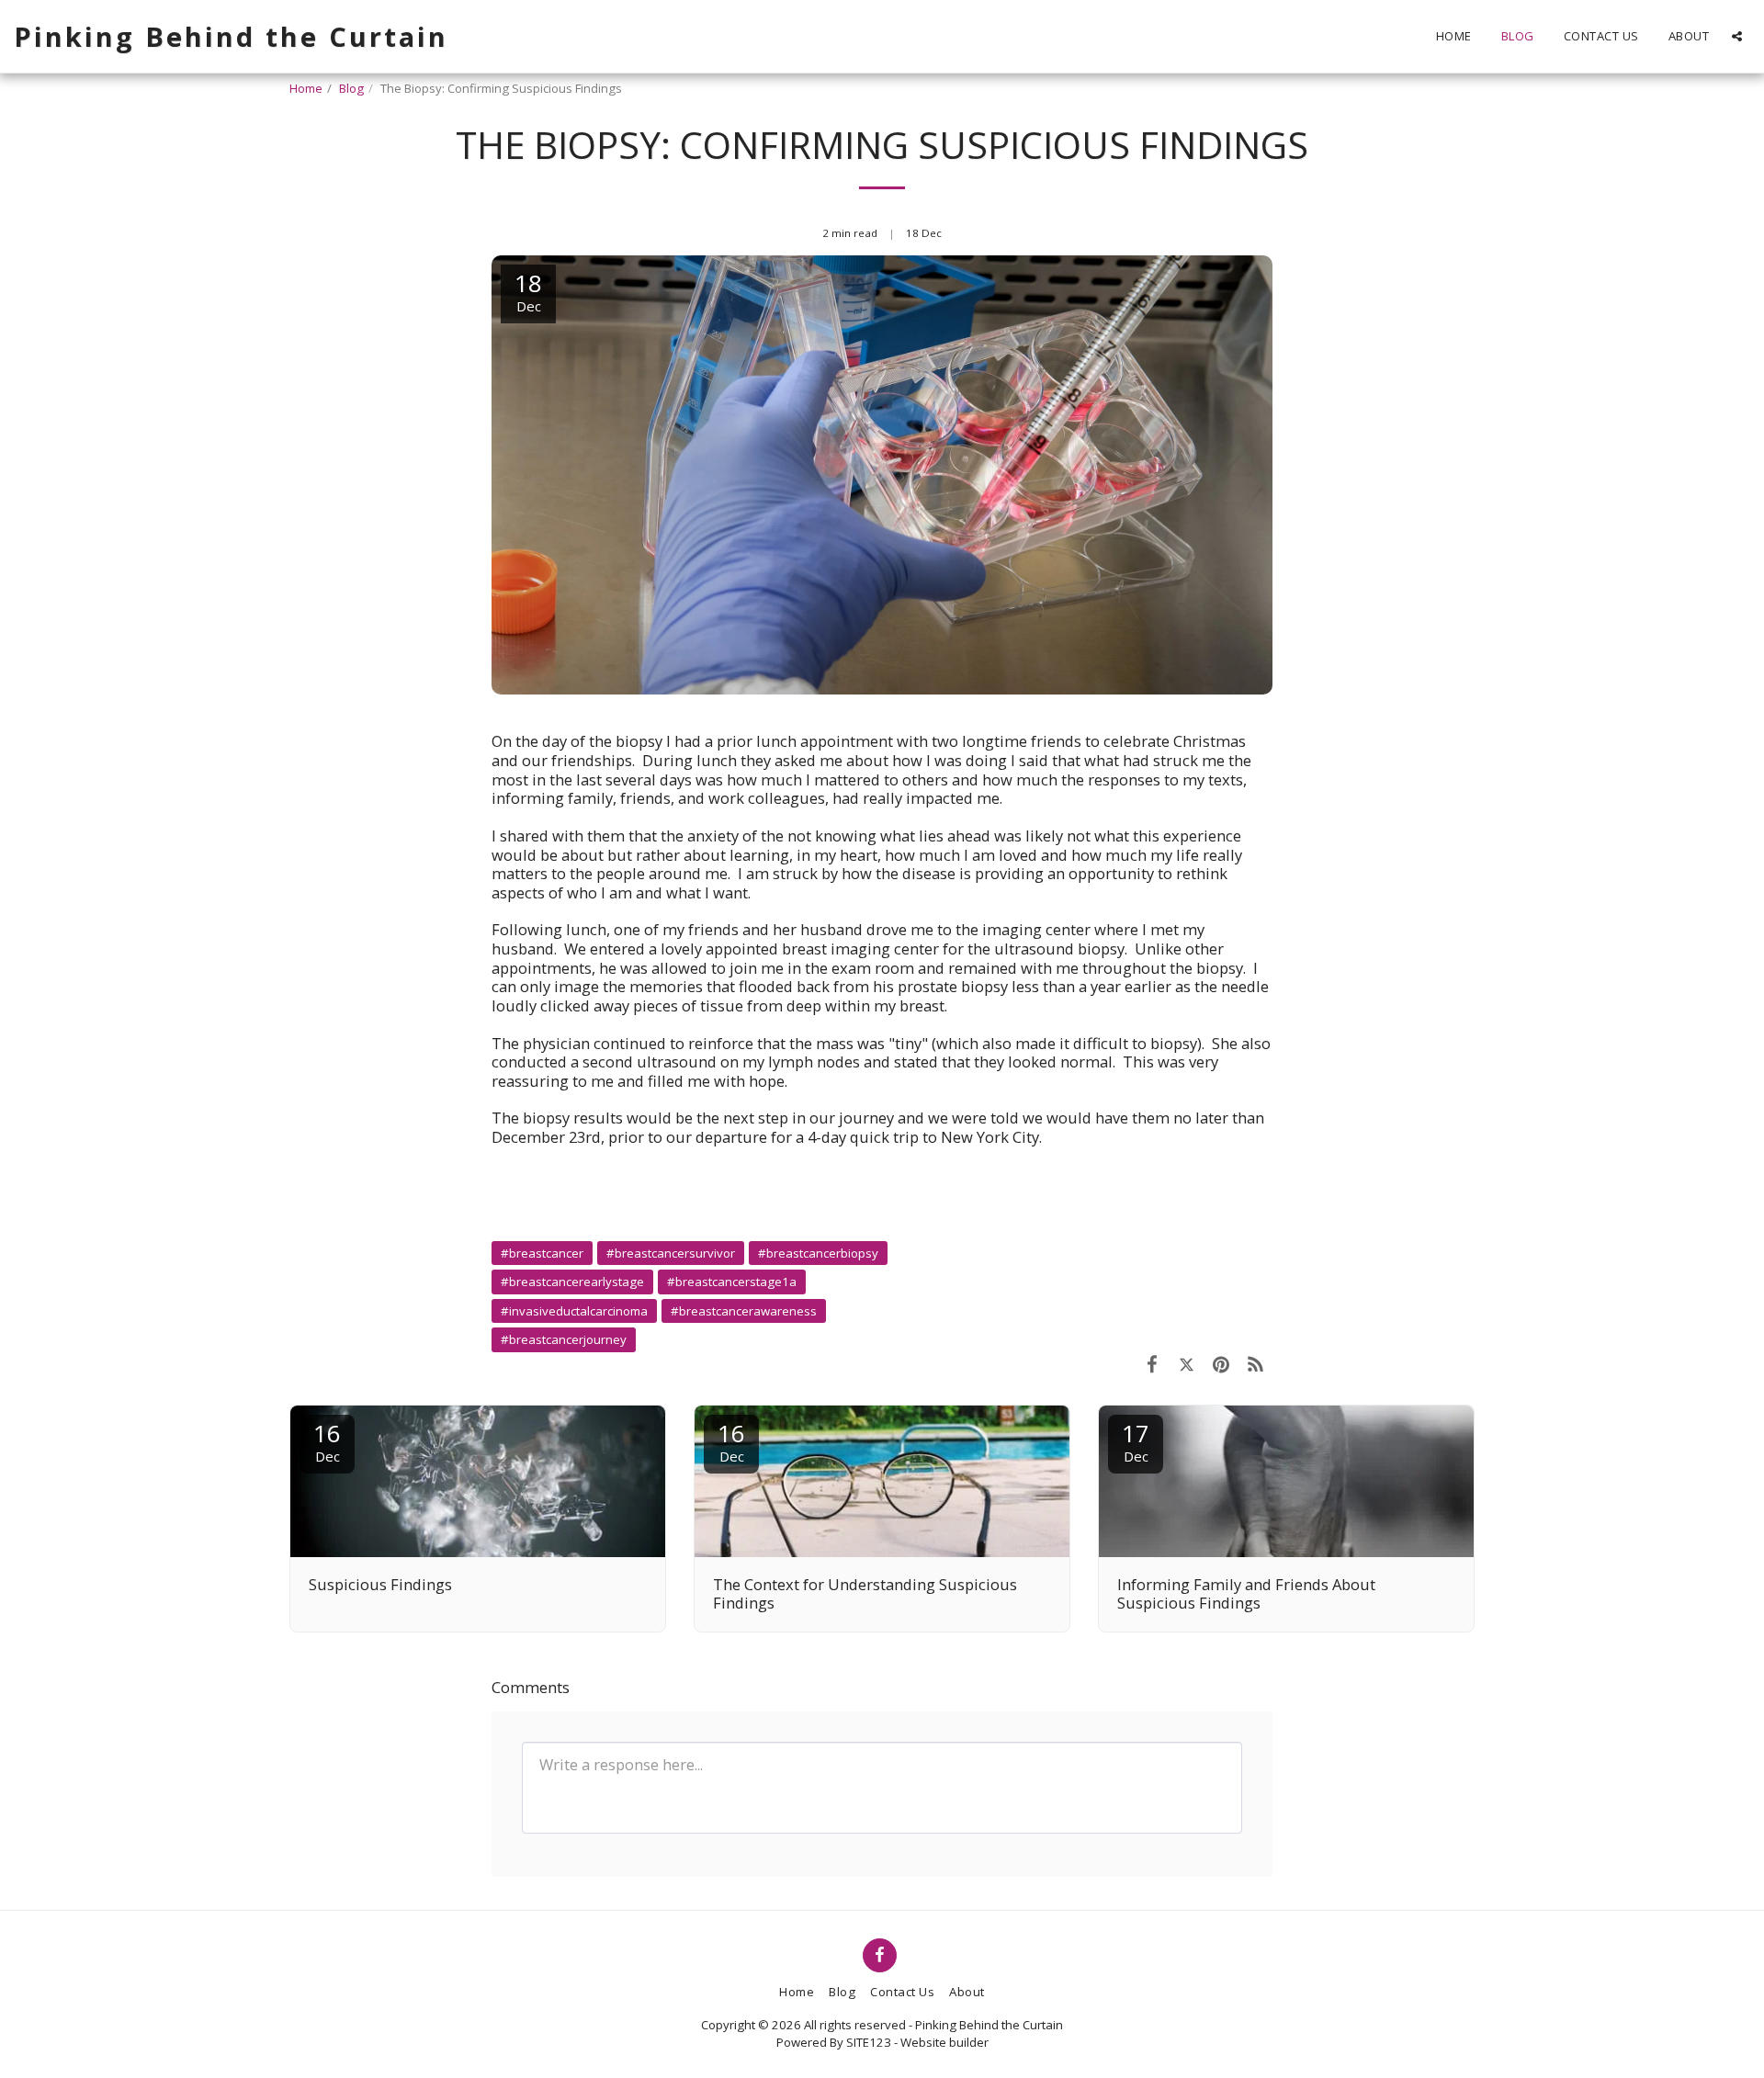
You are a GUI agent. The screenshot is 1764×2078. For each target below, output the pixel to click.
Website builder (944, 2042)
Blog (351, 88)
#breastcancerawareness (744, 1311)
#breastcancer (542, 1253)
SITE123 (869, 2042)
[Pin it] (1221, 1364)
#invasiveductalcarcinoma (574, 1311)
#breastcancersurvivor (671, 1253)
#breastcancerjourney (564, 1339)
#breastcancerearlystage (572, 1282)
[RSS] (1255, 1364)
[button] (1737, 36)
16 (327, 1441)
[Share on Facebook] (1152, 1364)
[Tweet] (1187, 1364)
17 (1136, 1441)
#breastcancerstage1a (732, 1282)
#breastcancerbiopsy (818, 1253)
